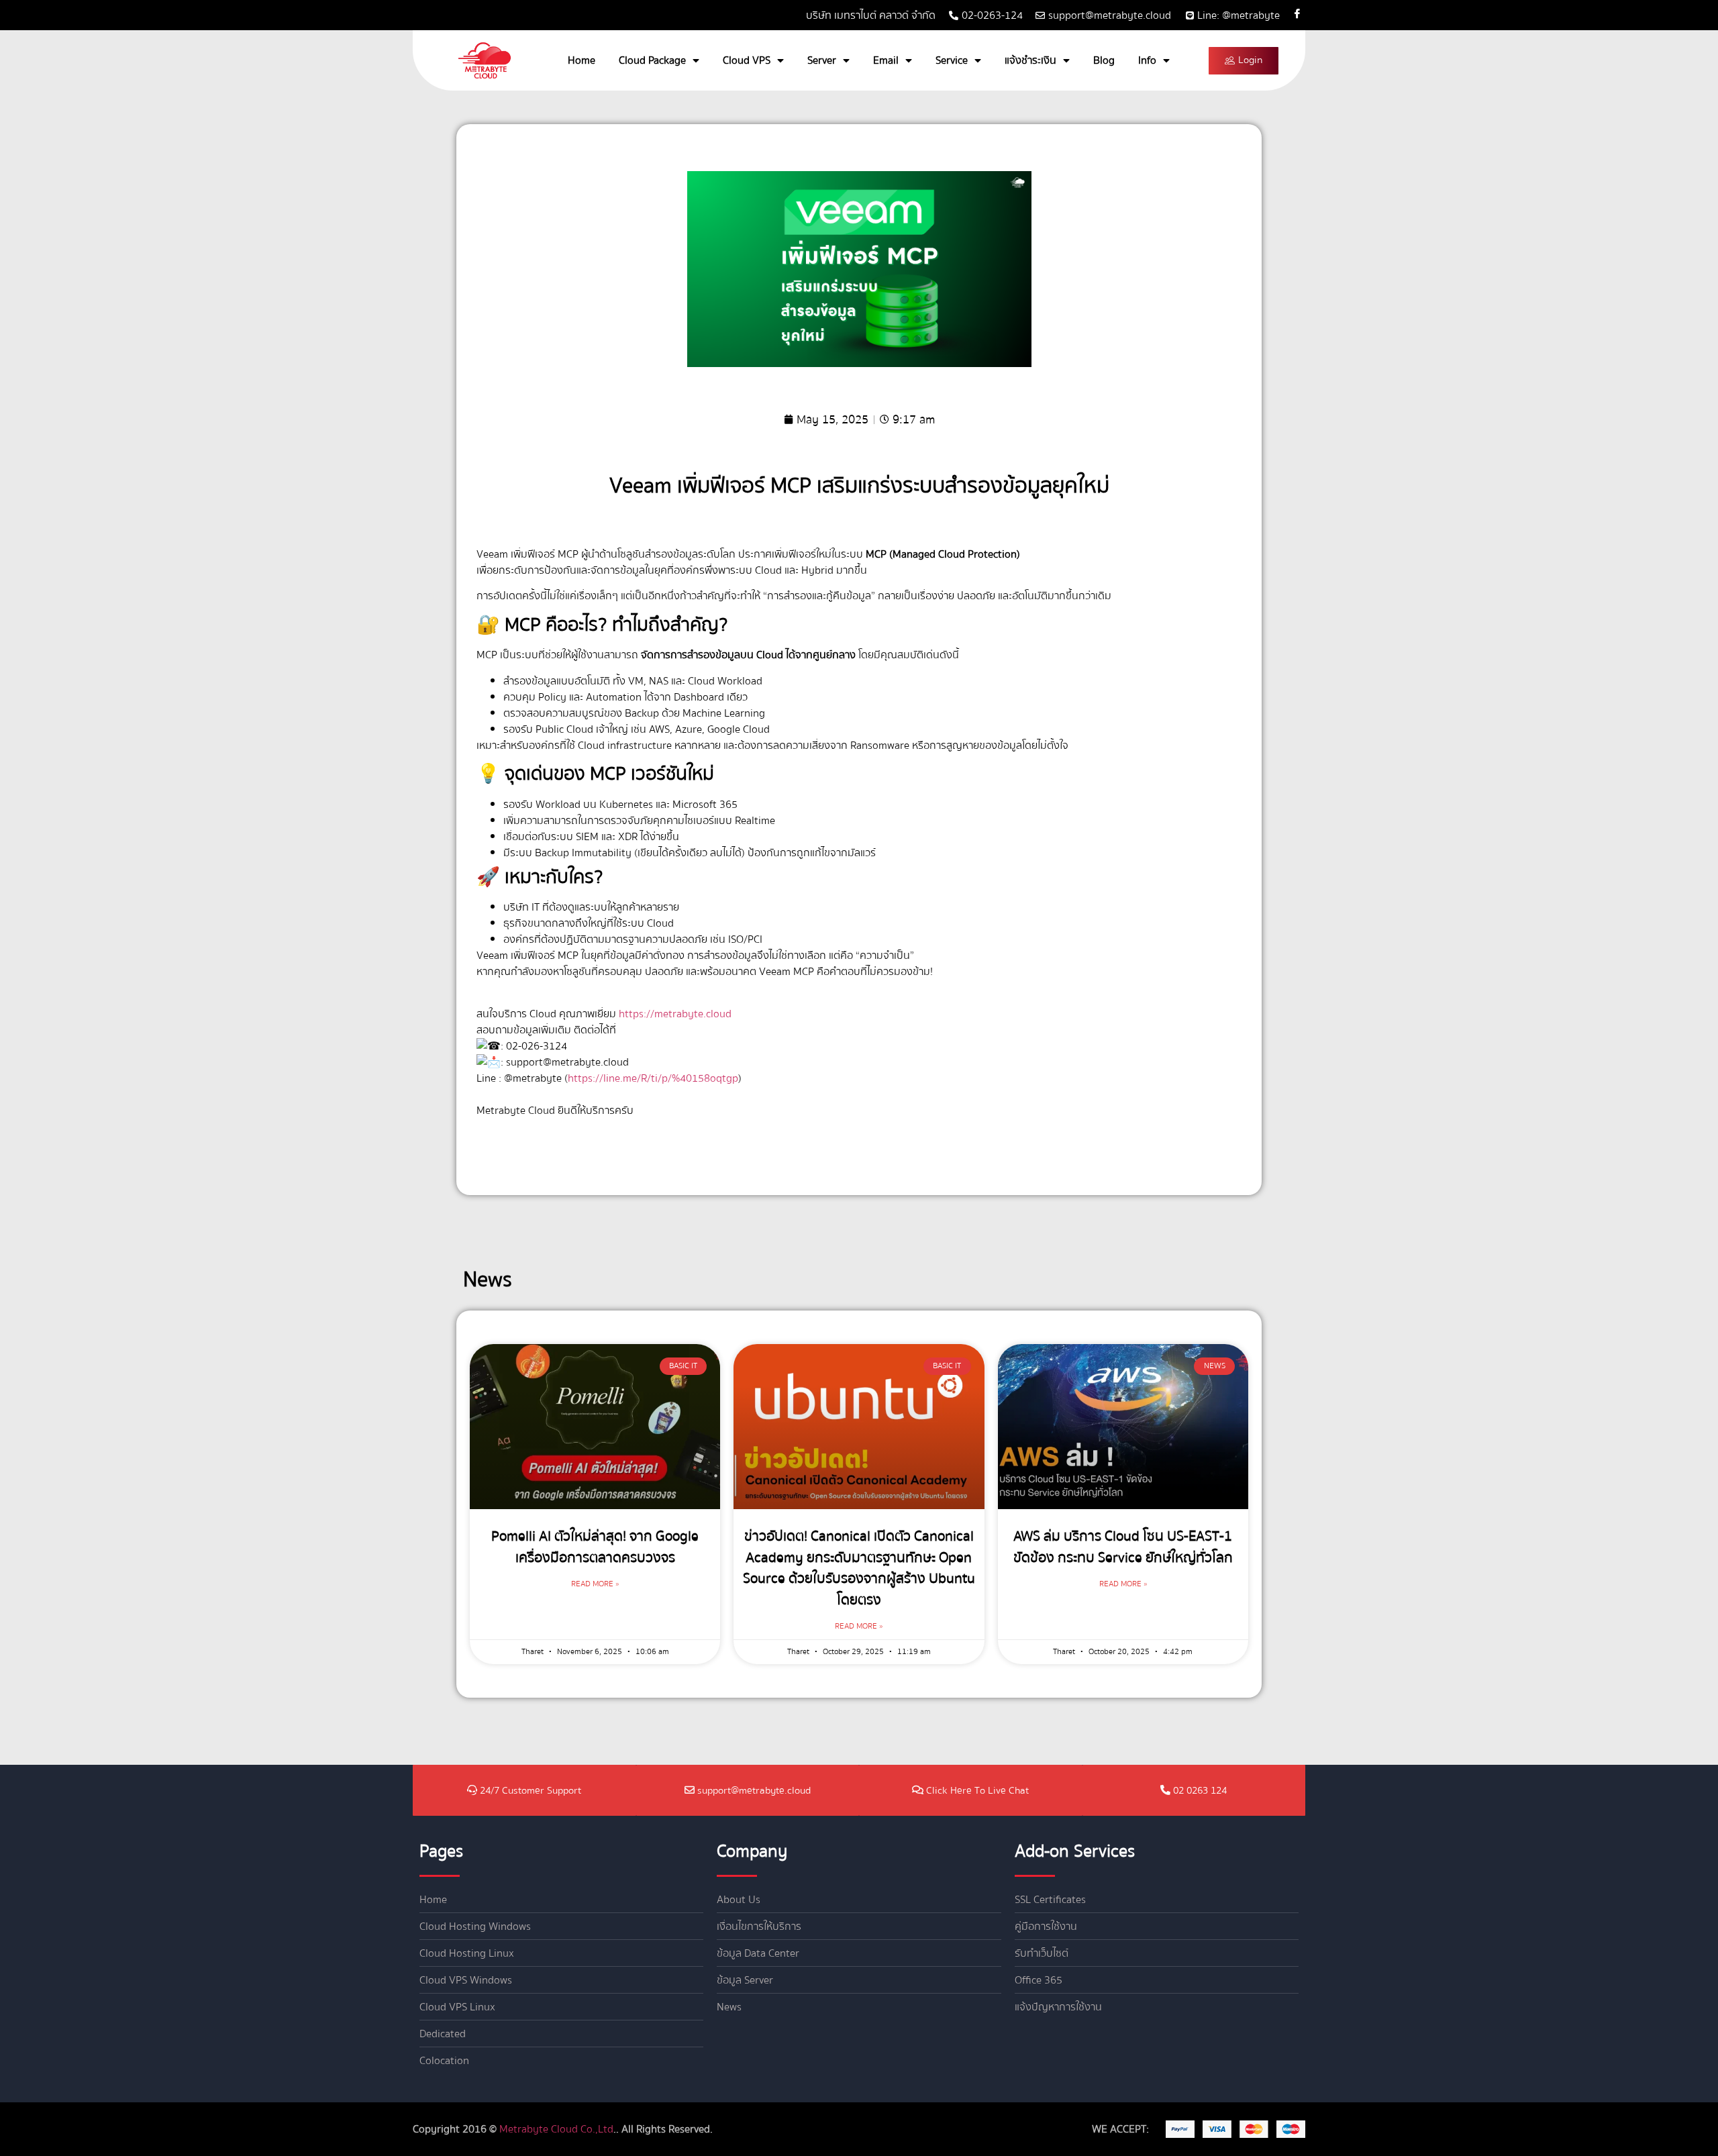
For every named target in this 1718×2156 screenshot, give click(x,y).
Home (582, 60)
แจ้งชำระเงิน (1030, 60)
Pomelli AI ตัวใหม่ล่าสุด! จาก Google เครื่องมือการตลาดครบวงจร (595, 1547)
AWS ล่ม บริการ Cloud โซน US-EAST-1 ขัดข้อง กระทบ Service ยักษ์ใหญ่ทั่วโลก (1123, 1547)
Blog (1104, 60)
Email (886, 60)
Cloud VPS (747, 60)
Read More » (595, 1584)
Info (1147, 60)
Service (952, 60)
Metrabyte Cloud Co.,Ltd (556, 2129)
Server (822, 60)
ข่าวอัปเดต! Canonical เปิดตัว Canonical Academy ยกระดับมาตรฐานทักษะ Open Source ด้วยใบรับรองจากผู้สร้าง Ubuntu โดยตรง (859, 1568)
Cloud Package (652, 60)
